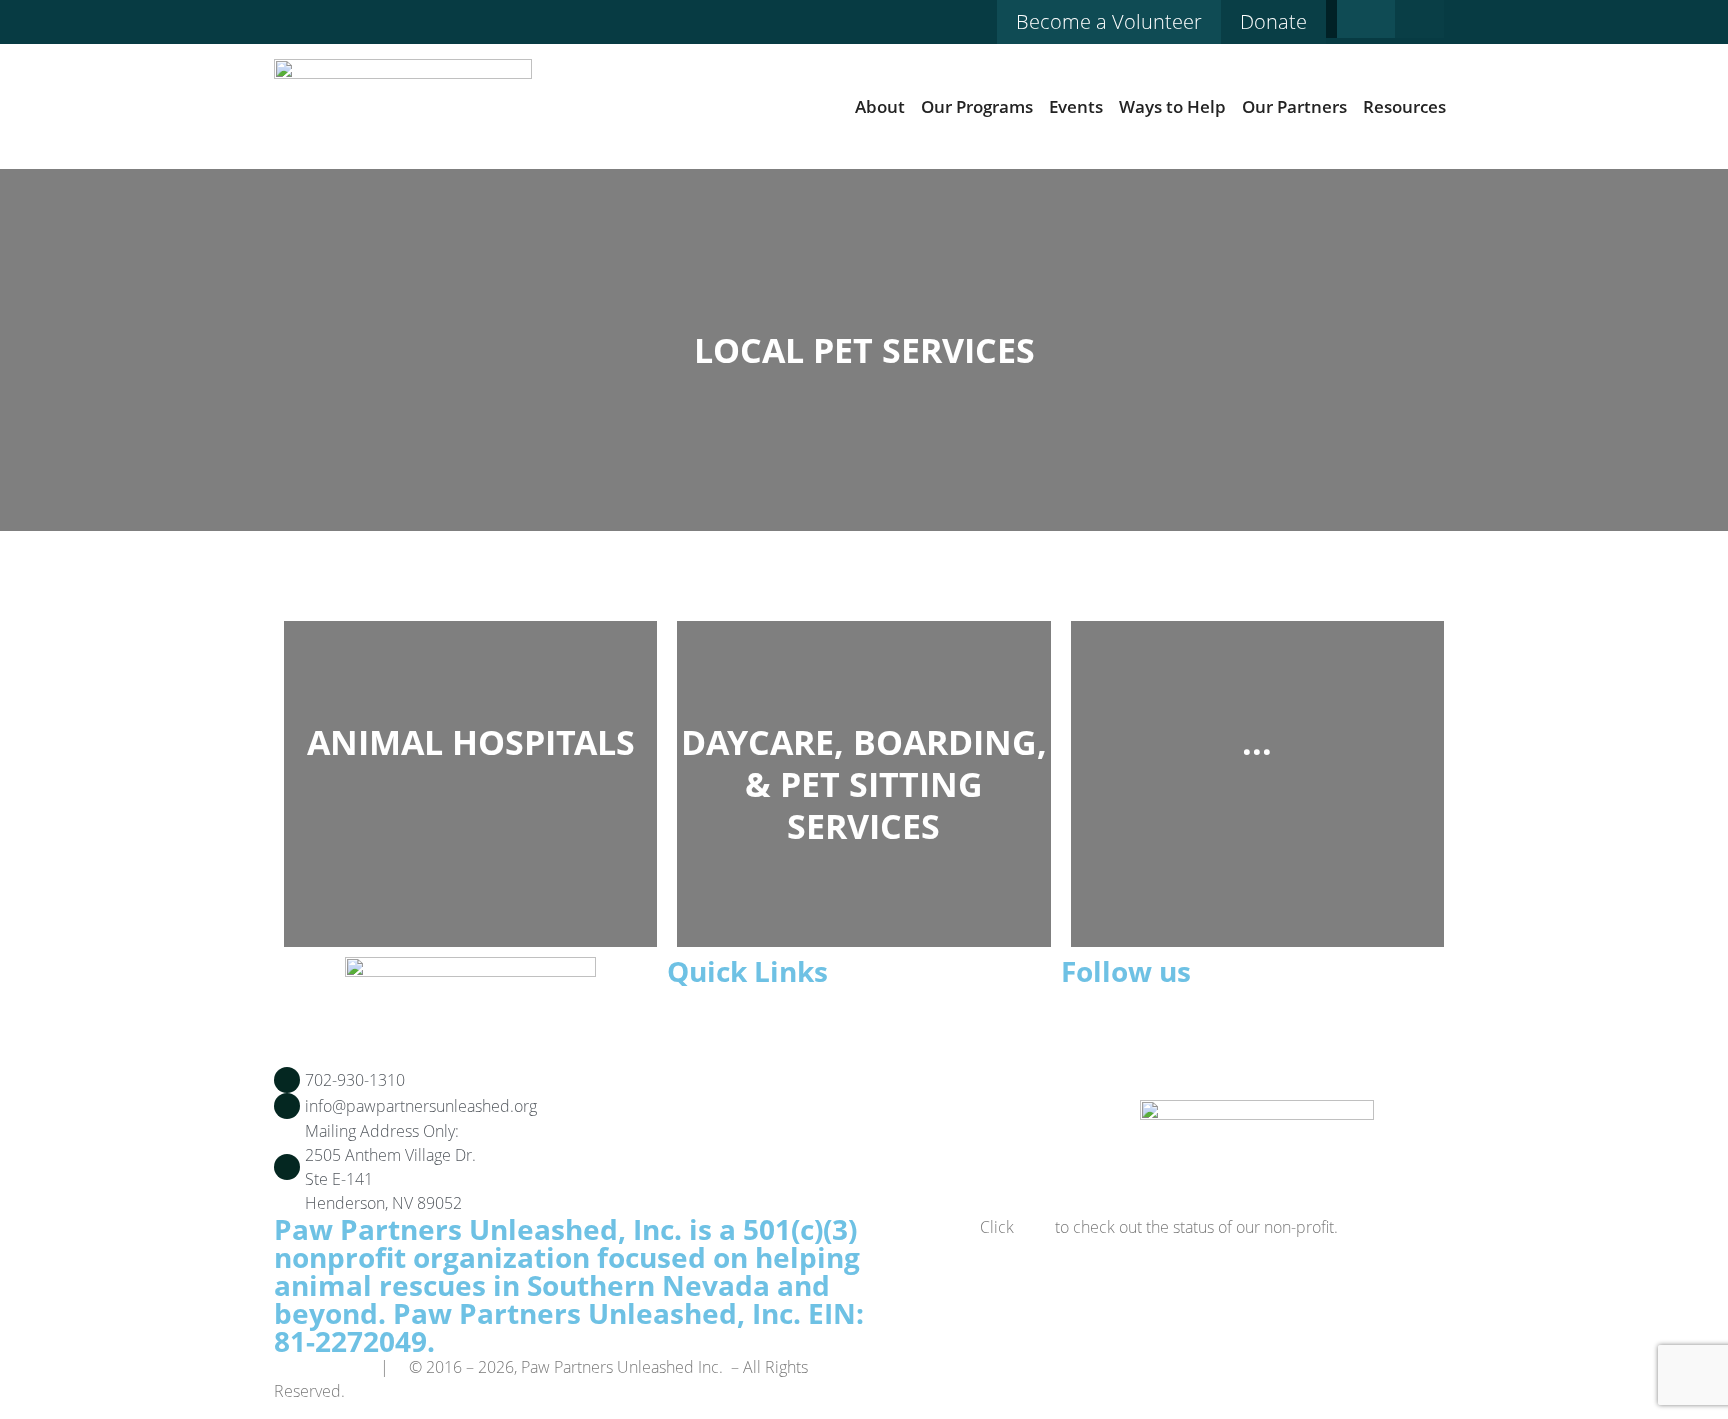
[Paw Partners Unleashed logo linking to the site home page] (403, 106)
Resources (1404, 106)
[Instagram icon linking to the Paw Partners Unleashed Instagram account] (359, 28)
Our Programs (977, 106)
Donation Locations (775, 1136)
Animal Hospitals (471, 742)
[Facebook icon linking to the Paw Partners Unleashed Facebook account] (285, 28)
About (880, 106)
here (1034, 1227)
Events (1076, 106)
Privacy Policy (321, 1367)
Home (724, 1016)
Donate (729, 1112)
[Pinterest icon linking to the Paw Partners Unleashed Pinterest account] (322, 28)
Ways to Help (1172, 106)
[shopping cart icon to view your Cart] (1424, 19)
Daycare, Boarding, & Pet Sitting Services (864, 784)
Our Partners (1294, 106)
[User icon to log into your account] (1366, 19)
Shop (720, 1064)
